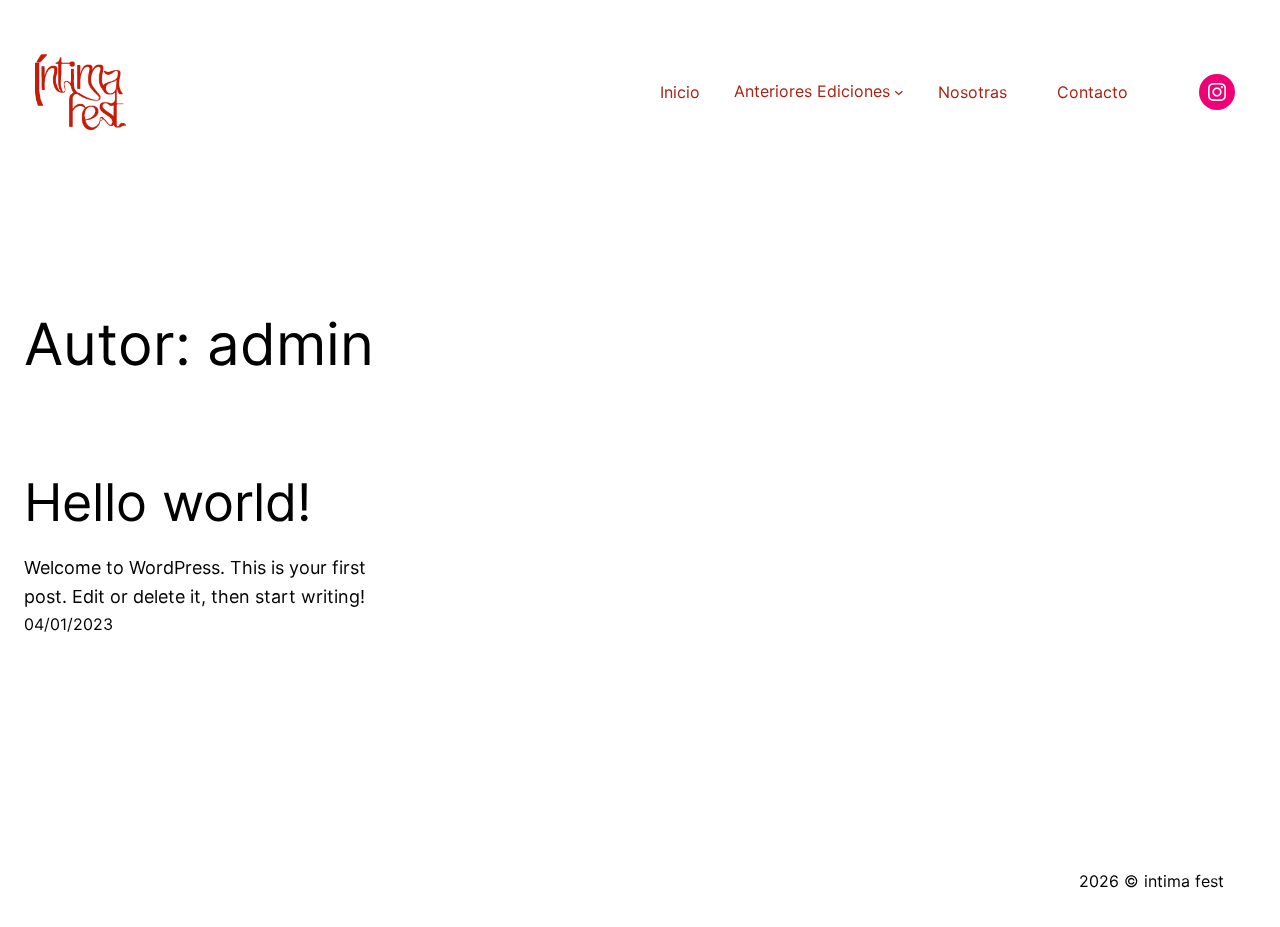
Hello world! (167, 503)
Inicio (680, 92)
